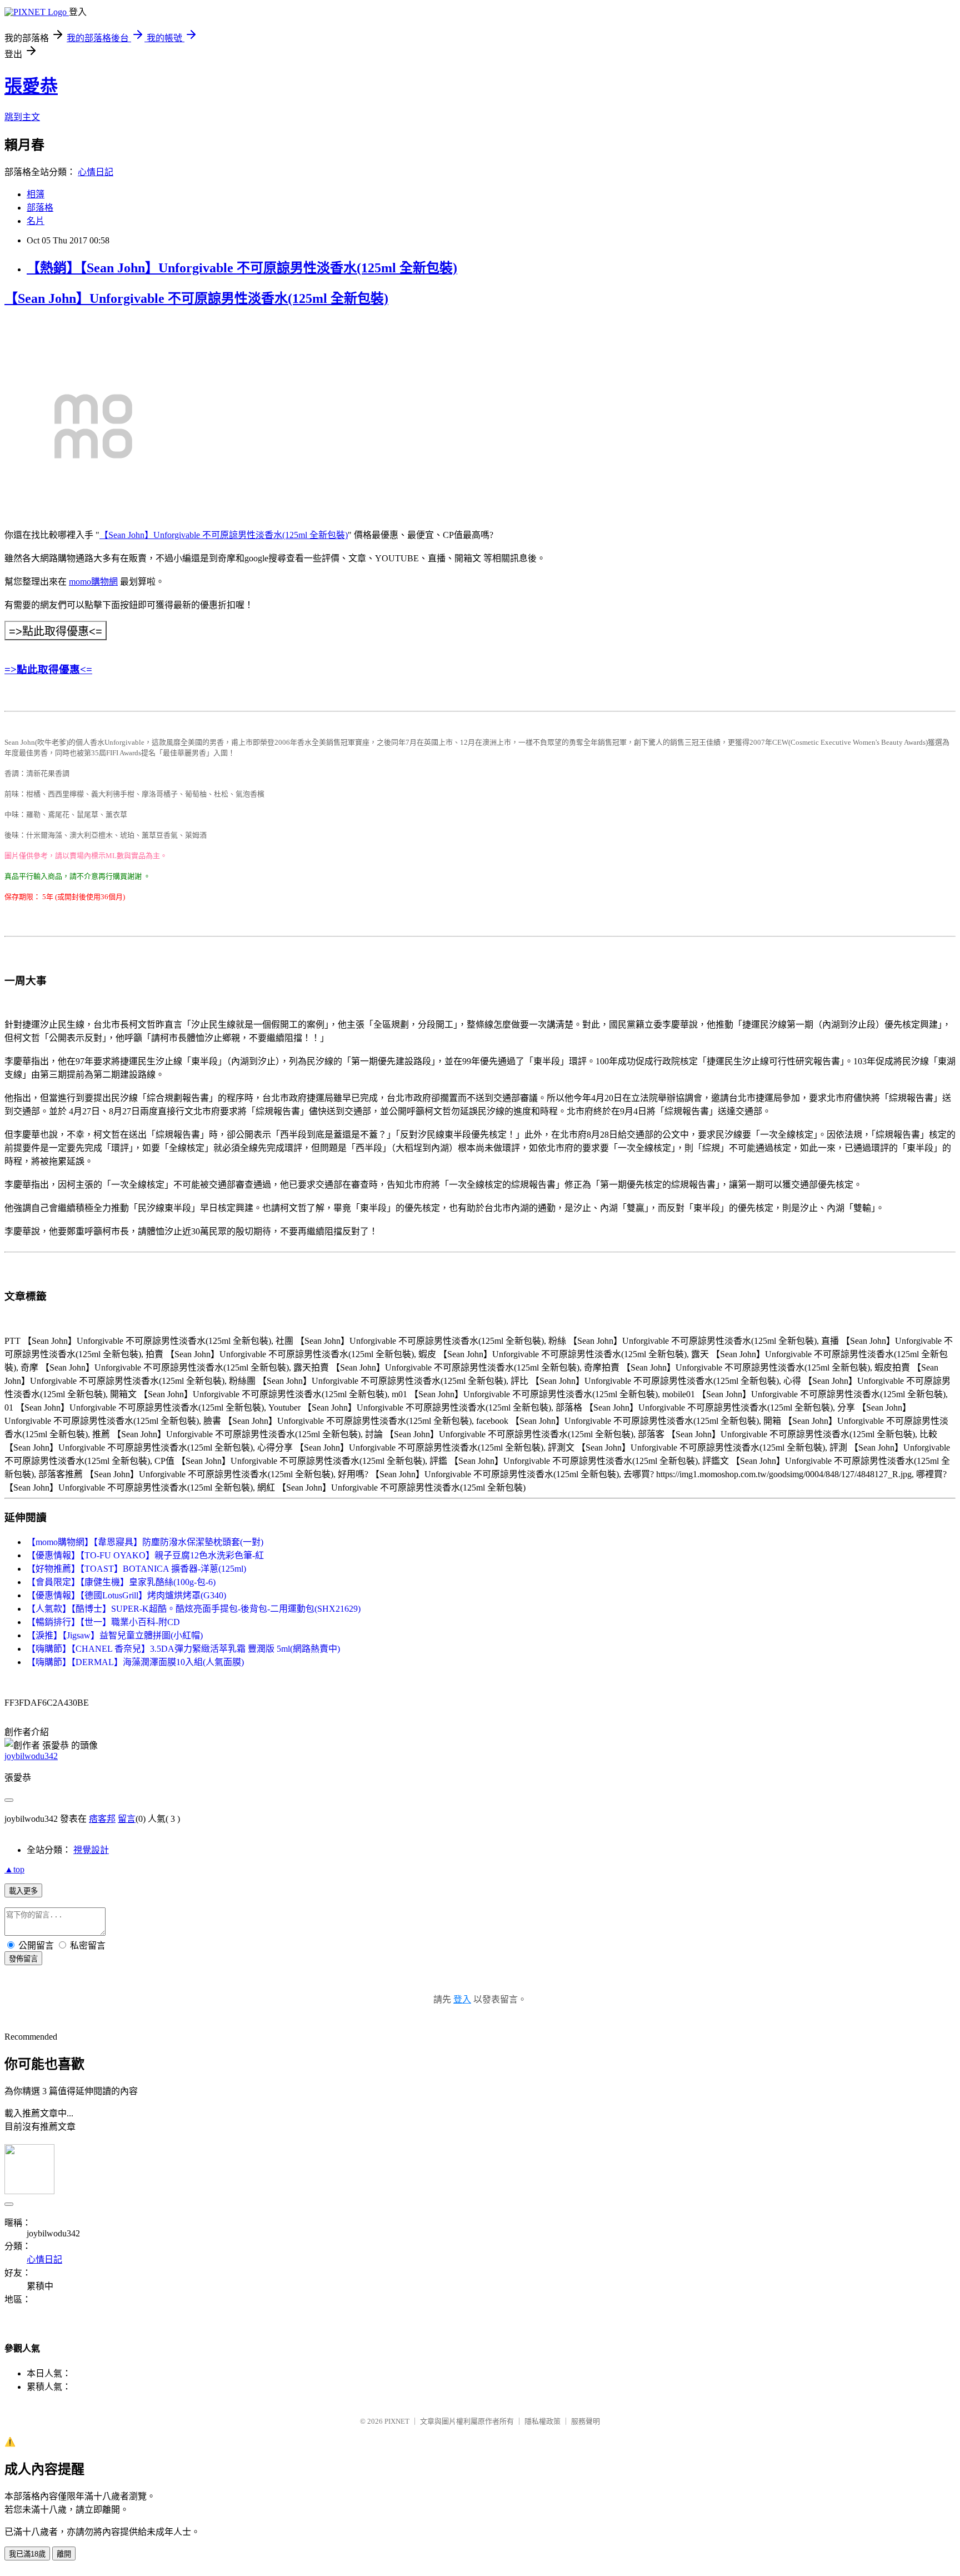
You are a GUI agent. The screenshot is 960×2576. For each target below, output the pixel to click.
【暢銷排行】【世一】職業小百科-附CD (103, 1622)
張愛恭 (31, 86)
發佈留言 (23, 1959)
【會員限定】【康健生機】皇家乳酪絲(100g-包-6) (121, 1582)
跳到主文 (22, 117)
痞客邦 (102, 1819)
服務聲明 (586, 2421)
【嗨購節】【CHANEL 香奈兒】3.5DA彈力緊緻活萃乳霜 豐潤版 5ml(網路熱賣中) (183, 1649)
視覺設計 (91, 1850)
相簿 (36, 194)
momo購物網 (93, 582)
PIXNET (397, 2421)
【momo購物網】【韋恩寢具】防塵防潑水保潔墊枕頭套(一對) (145, 1542)
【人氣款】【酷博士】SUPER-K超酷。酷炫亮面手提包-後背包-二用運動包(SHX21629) (194, 1609)
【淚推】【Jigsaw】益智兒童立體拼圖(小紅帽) (115, 1635)
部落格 (40, 208)
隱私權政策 (542, 2421)
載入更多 (23, 1891)
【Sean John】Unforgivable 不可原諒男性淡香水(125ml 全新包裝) (196, 298)
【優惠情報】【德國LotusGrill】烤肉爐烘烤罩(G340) (126, 1595)
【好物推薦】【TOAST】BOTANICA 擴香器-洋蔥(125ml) (136, 1569)
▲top (14, 1869)
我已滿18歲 (27, 2554)
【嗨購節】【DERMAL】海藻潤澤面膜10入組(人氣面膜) (135, 1662)
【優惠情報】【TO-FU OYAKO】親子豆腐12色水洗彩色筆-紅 (145, 1555)
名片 (36, 221)
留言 (127, 1819)
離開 (64, 2554)
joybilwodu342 (31, 1756)
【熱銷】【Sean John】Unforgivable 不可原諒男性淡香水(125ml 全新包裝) (242, 268)
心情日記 (96, 172)
